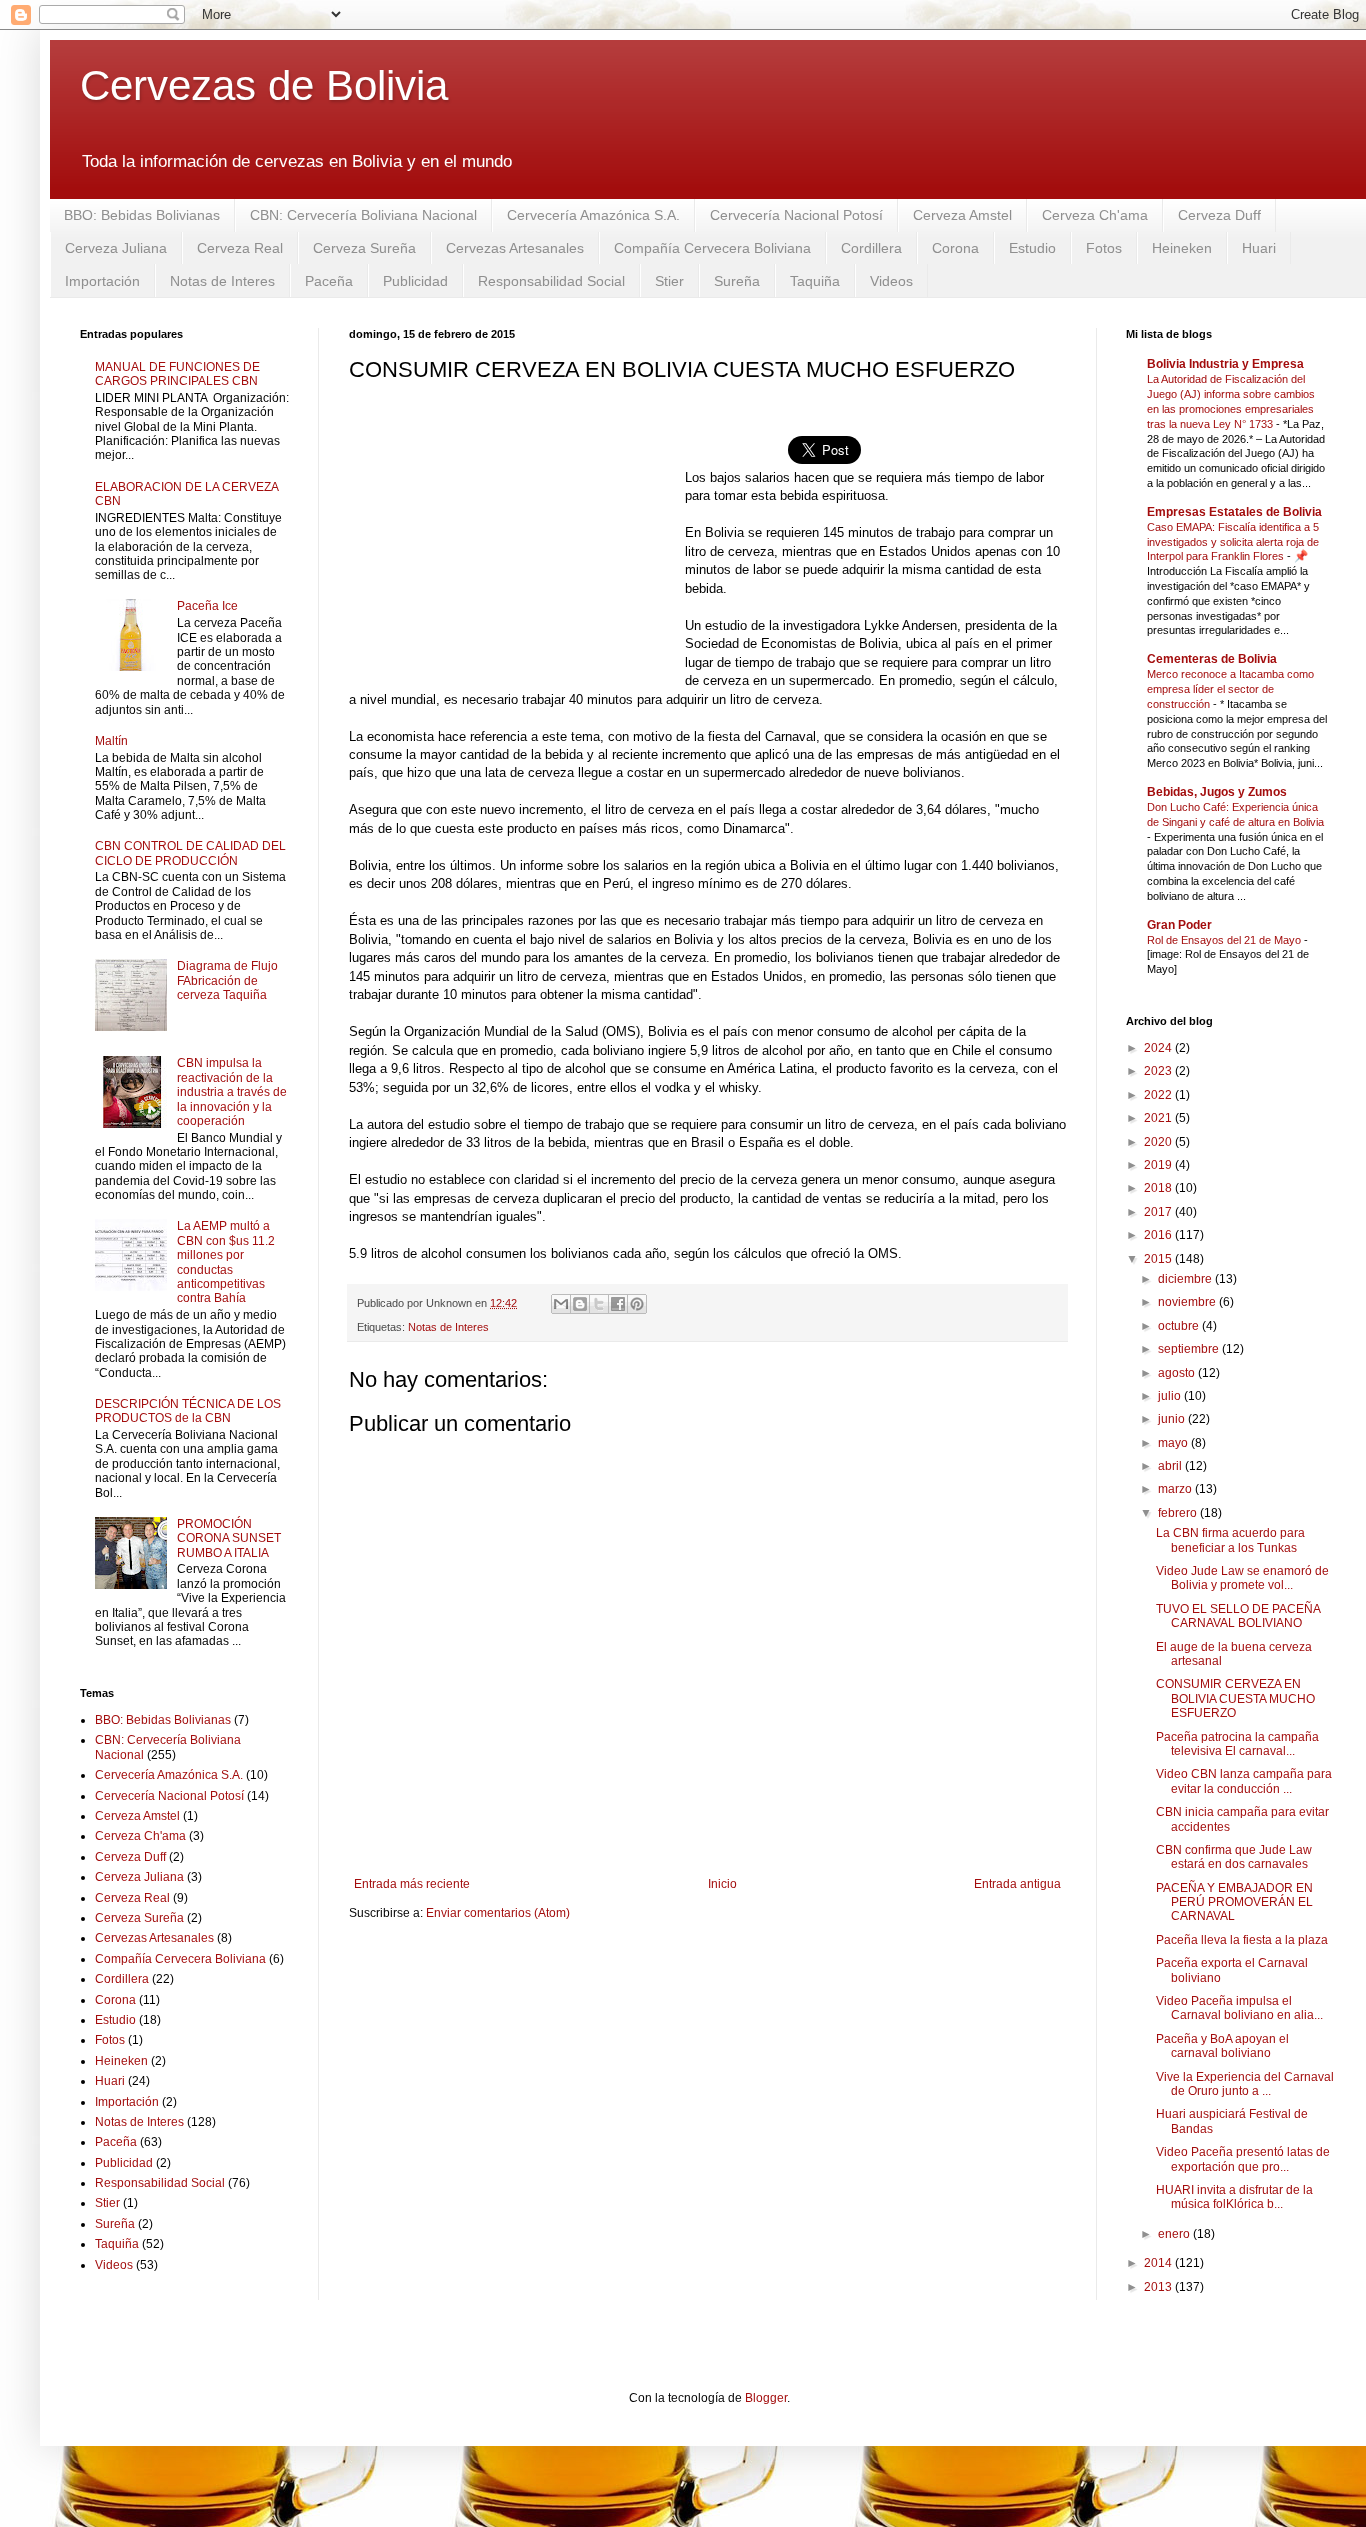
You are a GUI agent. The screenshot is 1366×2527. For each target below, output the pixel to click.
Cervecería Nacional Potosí (796, 215)
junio (1173, 1419)
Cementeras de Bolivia (1212, 659)
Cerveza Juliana (116, 248)
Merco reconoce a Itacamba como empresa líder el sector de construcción (1230, 689)
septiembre (1190, 1349)
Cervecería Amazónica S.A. (593, 215)
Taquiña (815, 281)
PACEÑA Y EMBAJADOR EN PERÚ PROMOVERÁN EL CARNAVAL (1234, 1902)
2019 (1159, 1165)
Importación (102, 281)
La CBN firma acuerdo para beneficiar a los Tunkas (1230, 1540)
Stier (669, 281)
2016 (1159, 1235)
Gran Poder (1179, 925)
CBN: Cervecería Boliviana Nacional (363, 215)
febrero (1179, 1513)
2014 (1159, 2263)
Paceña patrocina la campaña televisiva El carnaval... (1237, 1744)
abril (1171, 1466)
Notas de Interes (222, 281)
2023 (1159, 1071)
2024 (1159, 1048)
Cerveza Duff (1219, 215)
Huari (1259, 248)
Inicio (722, 1884)
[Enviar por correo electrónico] (561, 1304)
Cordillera (871, 248)
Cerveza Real (240, 248)
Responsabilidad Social (551, 281)
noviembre (1188, 1302)
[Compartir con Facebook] (618, 1304)
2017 (1159, 1212)
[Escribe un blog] (580, 1304)
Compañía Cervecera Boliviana (712, 248)
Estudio (1032, 248)
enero (1175, 2234)
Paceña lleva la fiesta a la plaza (1242, 1940)
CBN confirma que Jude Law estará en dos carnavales (1234, 1857)
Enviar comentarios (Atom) (498, 1913)
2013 (1159, 2287)
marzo (1176, 1489)
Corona (955, 248)
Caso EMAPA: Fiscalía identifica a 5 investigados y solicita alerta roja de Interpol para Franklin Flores (1233, 542)
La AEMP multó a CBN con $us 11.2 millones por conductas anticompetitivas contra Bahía (226, 1262)
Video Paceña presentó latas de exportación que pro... (1243, 2159)
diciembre (1186, 1279)
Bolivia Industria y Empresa (1225, 364)
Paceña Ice (207, 606)
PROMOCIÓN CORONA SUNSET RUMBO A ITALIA (229, 1538)
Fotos (1104, 248)
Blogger (766, 2398)
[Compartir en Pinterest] (637, 1304)
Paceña (329, 281)
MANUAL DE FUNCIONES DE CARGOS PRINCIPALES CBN (177, 374)
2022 (1159, 1095)
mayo (1174, 1443)
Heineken (1182, 248)
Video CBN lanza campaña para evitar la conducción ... (1244, 1781)
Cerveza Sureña (364, 248)
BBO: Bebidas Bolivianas (142, 215)
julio (1171, 1396)
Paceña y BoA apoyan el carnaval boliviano (1222, 2046)
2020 (1159, 1142)
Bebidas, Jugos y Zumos (1217, 792)
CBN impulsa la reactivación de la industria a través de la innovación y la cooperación (232, 1092)
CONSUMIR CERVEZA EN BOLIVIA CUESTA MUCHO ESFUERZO (1235, 1698)
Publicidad (415, 281)
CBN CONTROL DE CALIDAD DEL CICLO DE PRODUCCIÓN (190, 853)
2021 (1159, 1118)
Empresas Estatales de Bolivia (1234, 512)
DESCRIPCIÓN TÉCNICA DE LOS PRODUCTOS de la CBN (188, 1411)
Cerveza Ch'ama (1095, 215)
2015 (1159, 1259)
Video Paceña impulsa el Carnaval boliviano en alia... (1239, 2008)
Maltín (111, 741)
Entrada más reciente (412, 1884)
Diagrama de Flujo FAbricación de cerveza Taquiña (227, 980)
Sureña (737, 281)
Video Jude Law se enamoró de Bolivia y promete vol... (1242, 1578)
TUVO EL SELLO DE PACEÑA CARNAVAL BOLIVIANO (1238, 1616)
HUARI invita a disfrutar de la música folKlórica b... (1234, 2197)
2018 (1159, 1188)
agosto (1178, 1373)
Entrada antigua (1017, 1884)
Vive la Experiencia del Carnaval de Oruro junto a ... (1245, 2084)
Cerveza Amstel (962, 215)
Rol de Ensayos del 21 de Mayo (1225, 940)
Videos (891, 281)
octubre (1180, 1326)
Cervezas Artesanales (515, 248)
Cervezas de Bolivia (264, 85)
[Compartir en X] (599, 1304)
